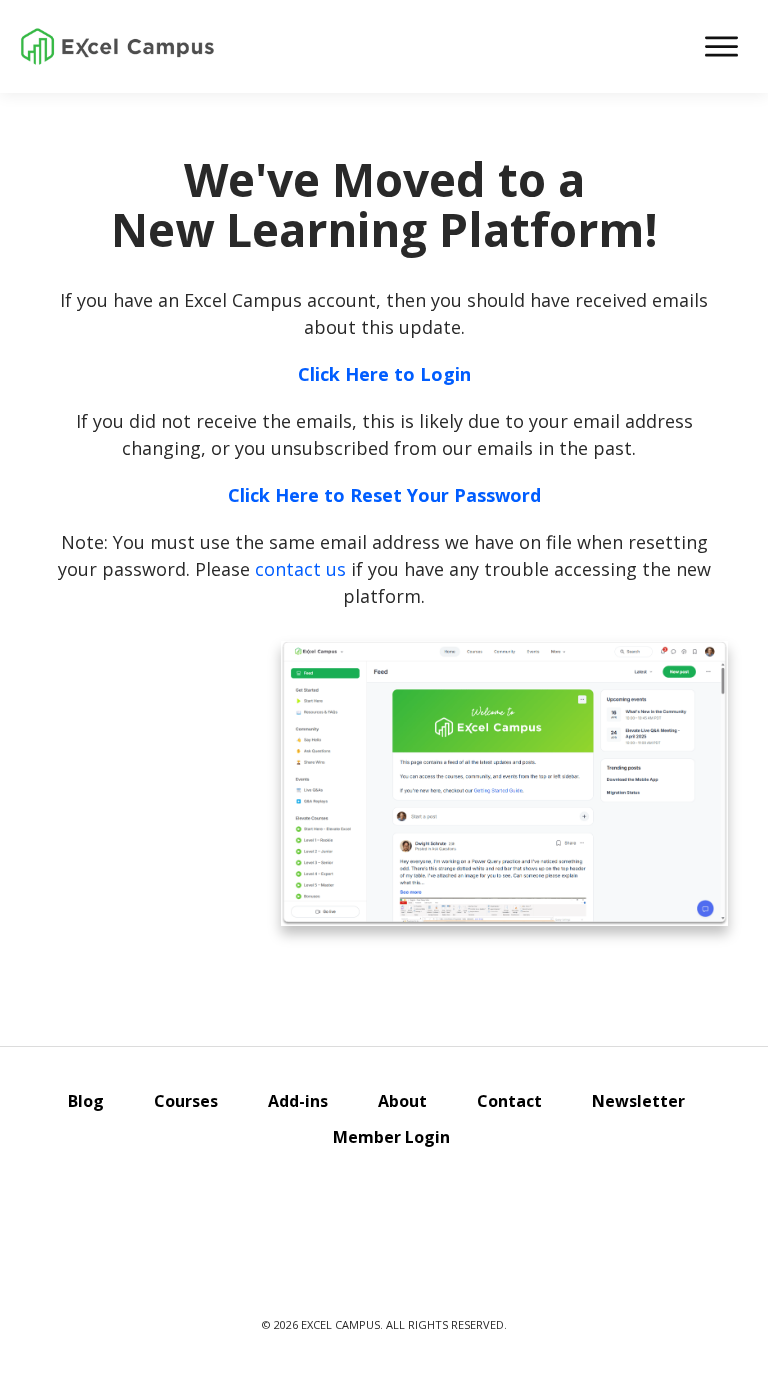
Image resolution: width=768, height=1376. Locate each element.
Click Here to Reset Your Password (384, 495)
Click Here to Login (384, 374)
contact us (300, 569)
